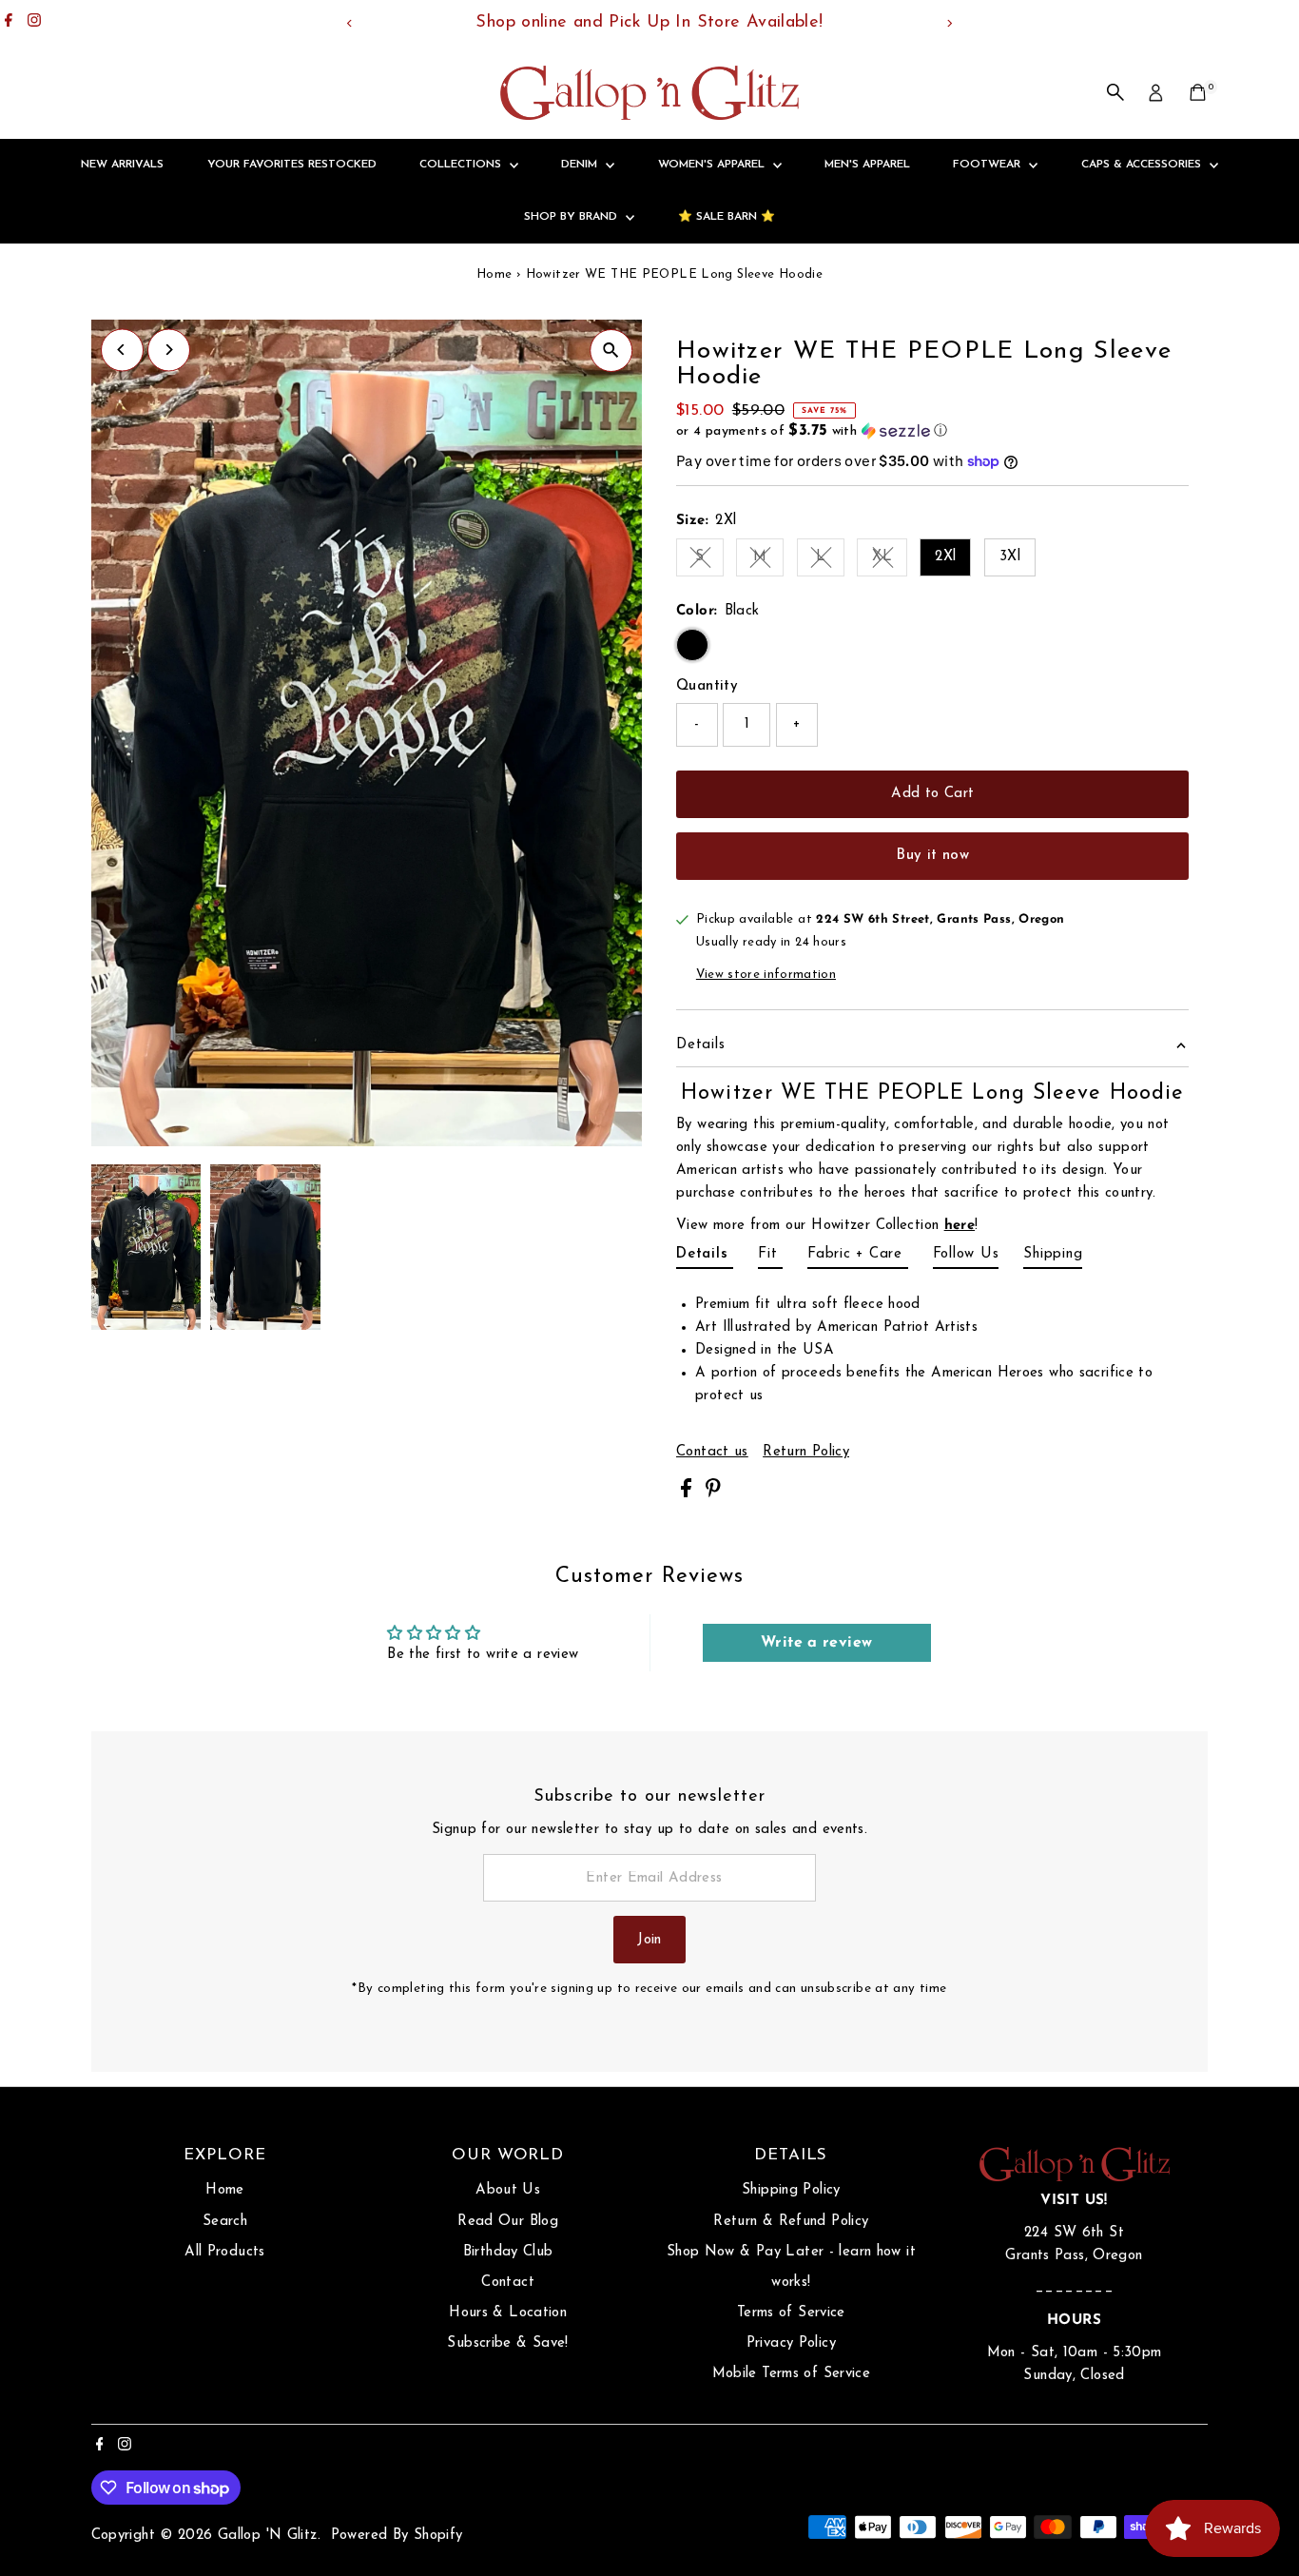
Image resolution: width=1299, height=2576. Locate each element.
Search (225, 2222)
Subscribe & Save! (507, 2343)
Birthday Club (508, 2252)
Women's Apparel (713, 165)
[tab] (705, 1258)
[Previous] (350, 23)
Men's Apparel (867, 165)
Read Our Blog (508, 2222)
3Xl (1010, 557)
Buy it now (932, 856)
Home (494, 274)
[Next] (950, 23)
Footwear (989, 165)
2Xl (945, 557)
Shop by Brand (572, 217)
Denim (581, 165)
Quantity (707, 686)
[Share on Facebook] (688, 1494)
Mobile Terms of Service (792, 2374)
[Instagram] (34, 23)
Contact (508, 2283)
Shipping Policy (791, 2190)
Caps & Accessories (1143, 165)
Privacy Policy (791, 2343)
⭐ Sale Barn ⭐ (727, 217)
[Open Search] (1115, 92)
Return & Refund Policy (791, 2222)
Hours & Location (508, 2313)
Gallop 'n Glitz (268, 2536)
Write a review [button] (816, 1643)
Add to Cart (932, 794)
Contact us (712, 1452)
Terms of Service (791, 2313)
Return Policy (806, 1452)
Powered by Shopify (397, 2536)
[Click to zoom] (611, 351)
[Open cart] (1198, 92)
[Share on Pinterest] (713, 1494)
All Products (225, 2252)
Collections (462, 165)
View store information (766, 975)
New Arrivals (122, 165)
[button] (932, 431)
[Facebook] (9, 23)
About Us (508, 2190)
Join (649, 1940)
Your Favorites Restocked (292, 165)
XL (890, 560)
